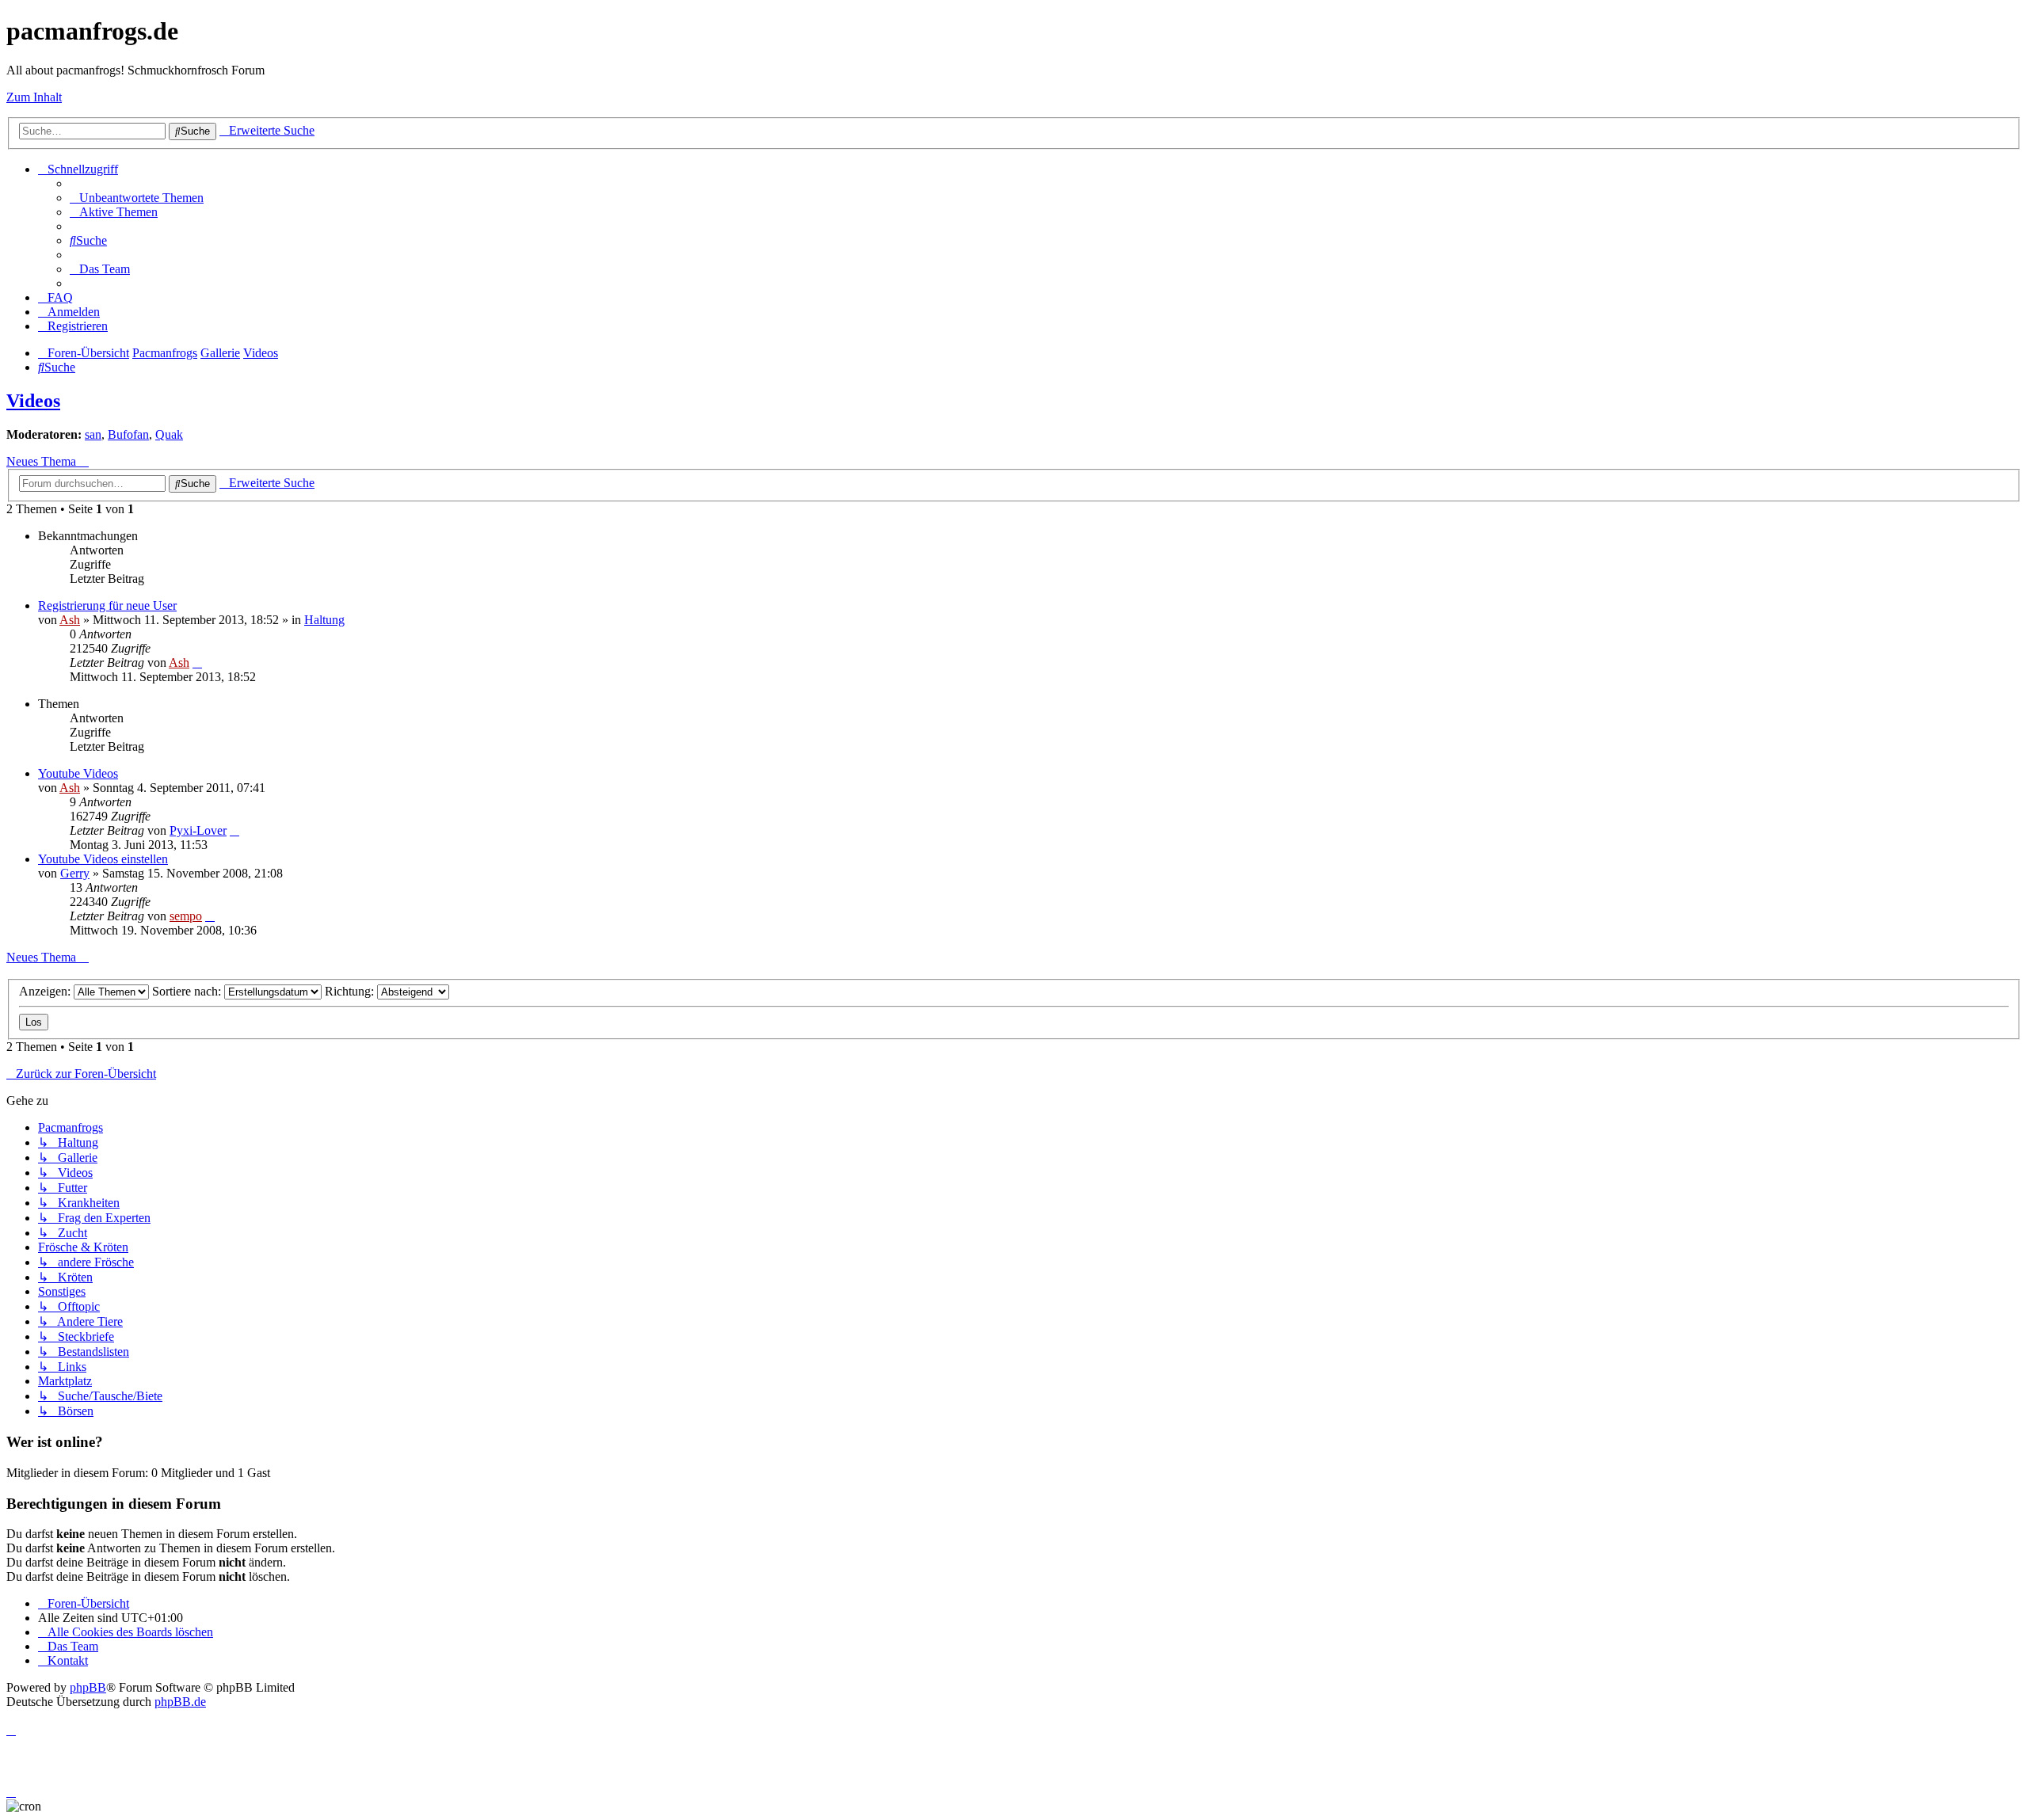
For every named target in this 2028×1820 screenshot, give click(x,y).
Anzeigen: (46, 991)
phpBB (88, 1687)
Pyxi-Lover (198, 830)
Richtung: (351, 991)
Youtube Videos (78, 773)
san (93, 434)
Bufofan (128, 434)
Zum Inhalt (34, 97)
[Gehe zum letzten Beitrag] (197, 663)
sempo (186, 916)
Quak (169, 434)
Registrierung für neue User (107, 605)
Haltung (324, 620)
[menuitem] (137, 198)
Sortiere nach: (188, 991)
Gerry (75, 873)
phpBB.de (180, 1702)
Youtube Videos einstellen (103, 859)
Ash (70, 620)
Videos (33, 401)
